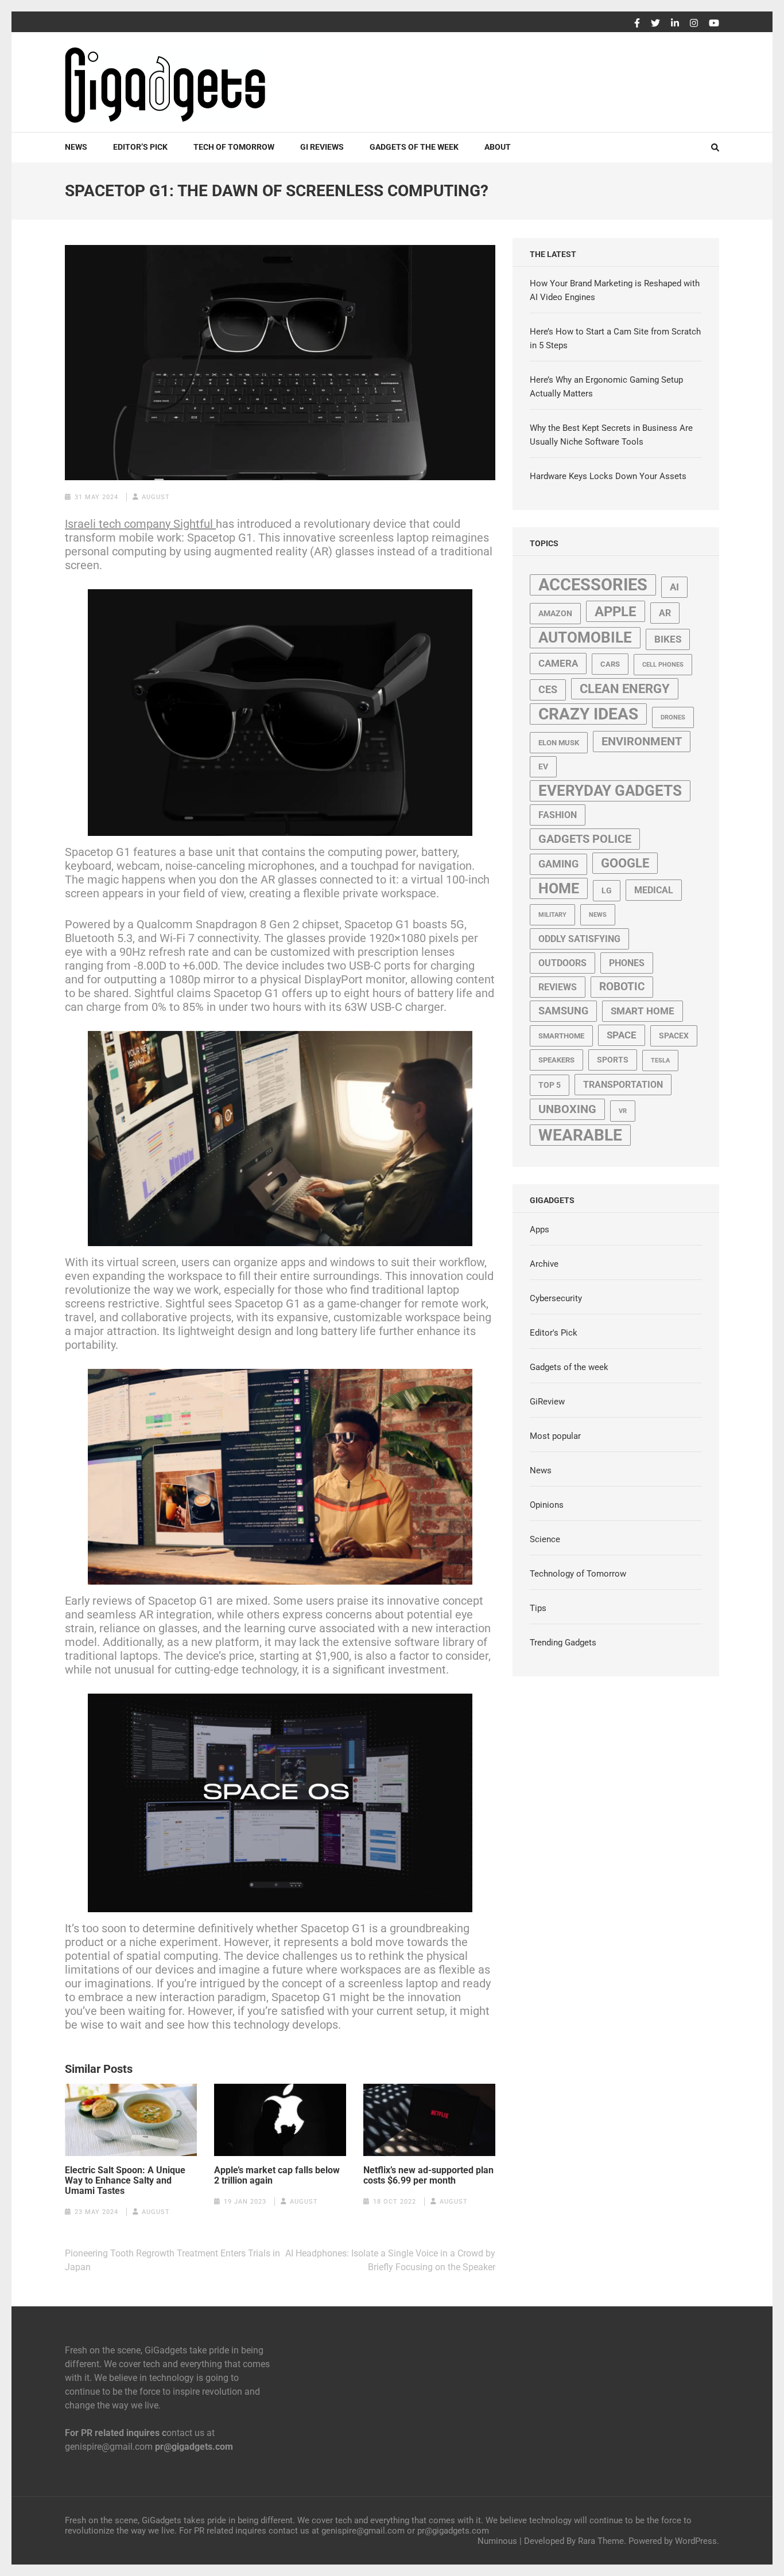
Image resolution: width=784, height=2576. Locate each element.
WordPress (696, 2541)
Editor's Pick (554, 1333)
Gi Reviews (322, 147)
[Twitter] (655, 24)
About (498, 147)
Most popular (555, 1436)
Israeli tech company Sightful (140, 524)
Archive (544, 1264)
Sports (613, 1060)
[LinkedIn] (675, 24)
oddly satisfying (579, 939)
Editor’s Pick (140, 147)
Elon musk (559, 743)
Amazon (555, 613)
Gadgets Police (585, 839)
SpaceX (674, 1036)
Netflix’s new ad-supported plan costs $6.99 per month (428, 2176)
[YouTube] (714, 24)
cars (610, 664)
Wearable (580, 1135)
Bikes (668, 639)
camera (558, 663)
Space (622, 1035)
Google (625, 863)
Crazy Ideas (588, 714)
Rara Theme (601, 2541)
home (559, 888)
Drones (673, 717)
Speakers (556, 1060)
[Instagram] (694, 24)
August (156, 497)
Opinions (547, 1505)
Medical (654, 890)
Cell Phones (663, 665)
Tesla (660, 1061)
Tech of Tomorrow (234, 147)
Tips (538, 1608)
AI (674, 587)
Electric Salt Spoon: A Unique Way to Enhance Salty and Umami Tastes (125, 2181)
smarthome (561, 1036)
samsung (563, 1011)
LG (607, 890)
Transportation (623, 1085)
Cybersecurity (556, 1298)
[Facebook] (637, 24)
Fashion (558, 815)
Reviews (558, 987)
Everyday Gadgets (610, 791)
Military (552, 915)
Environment (642, 742)
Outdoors (562, 963)
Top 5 (550, 1085)
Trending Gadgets (563, 1643)
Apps (540, 1229)
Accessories (593, 585)
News (76, 147)
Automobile (585, 637)
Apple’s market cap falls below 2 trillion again (277, 2176)
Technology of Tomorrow (578, 1574)
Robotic (622, 987)
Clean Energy (625, 689)
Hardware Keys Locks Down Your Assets (608, 476)
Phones (627, 963)
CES (548, 690)
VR (623, 1111)
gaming (558, 864)
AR (665, 613)
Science (545, 1539)
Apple (616, 611)
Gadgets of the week (414, 147)
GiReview (547, 1402)
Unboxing (567, 1109)
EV (543, 766)
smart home (643, 1011)
